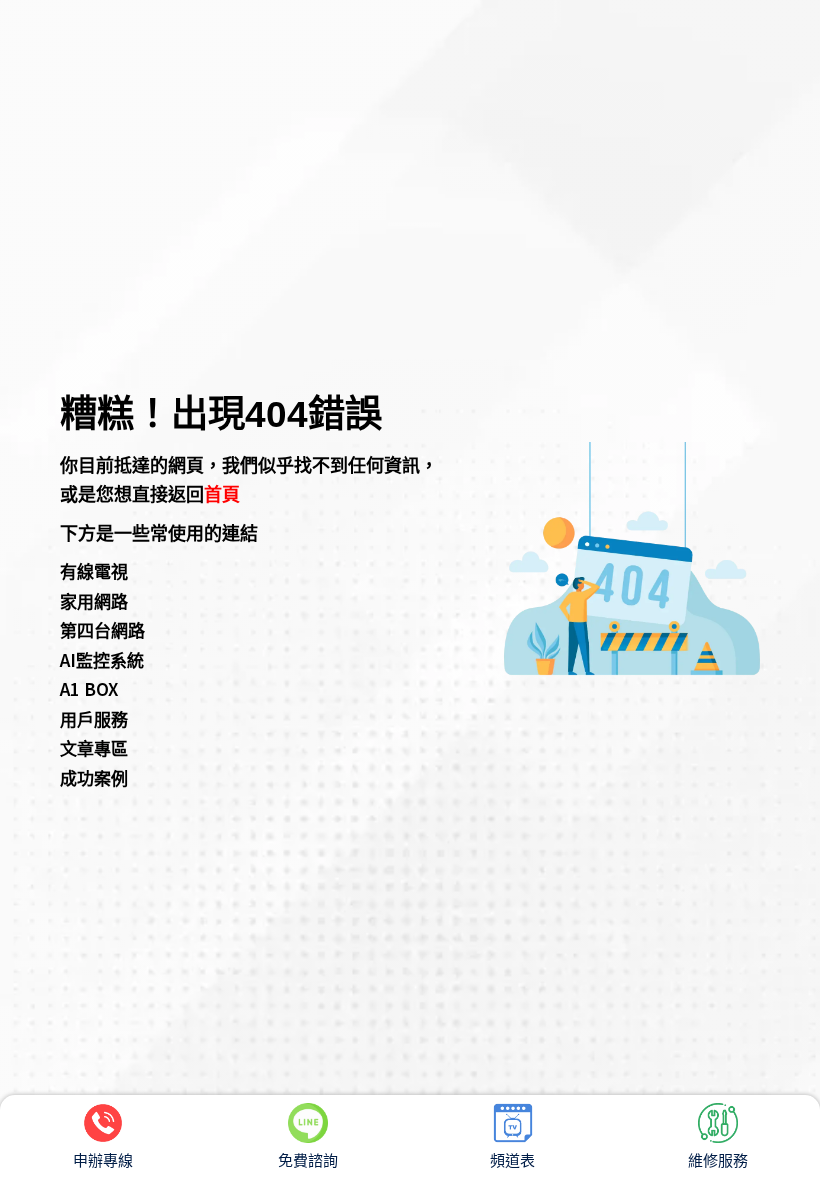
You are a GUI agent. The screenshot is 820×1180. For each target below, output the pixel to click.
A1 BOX (89, 688)
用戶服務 (94, 718)
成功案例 (94, 777)
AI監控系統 (102, 659)
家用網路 (94, 600)
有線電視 (94, 570)
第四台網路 (102, 629)
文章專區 (94, 747)
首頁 (222, 493)
